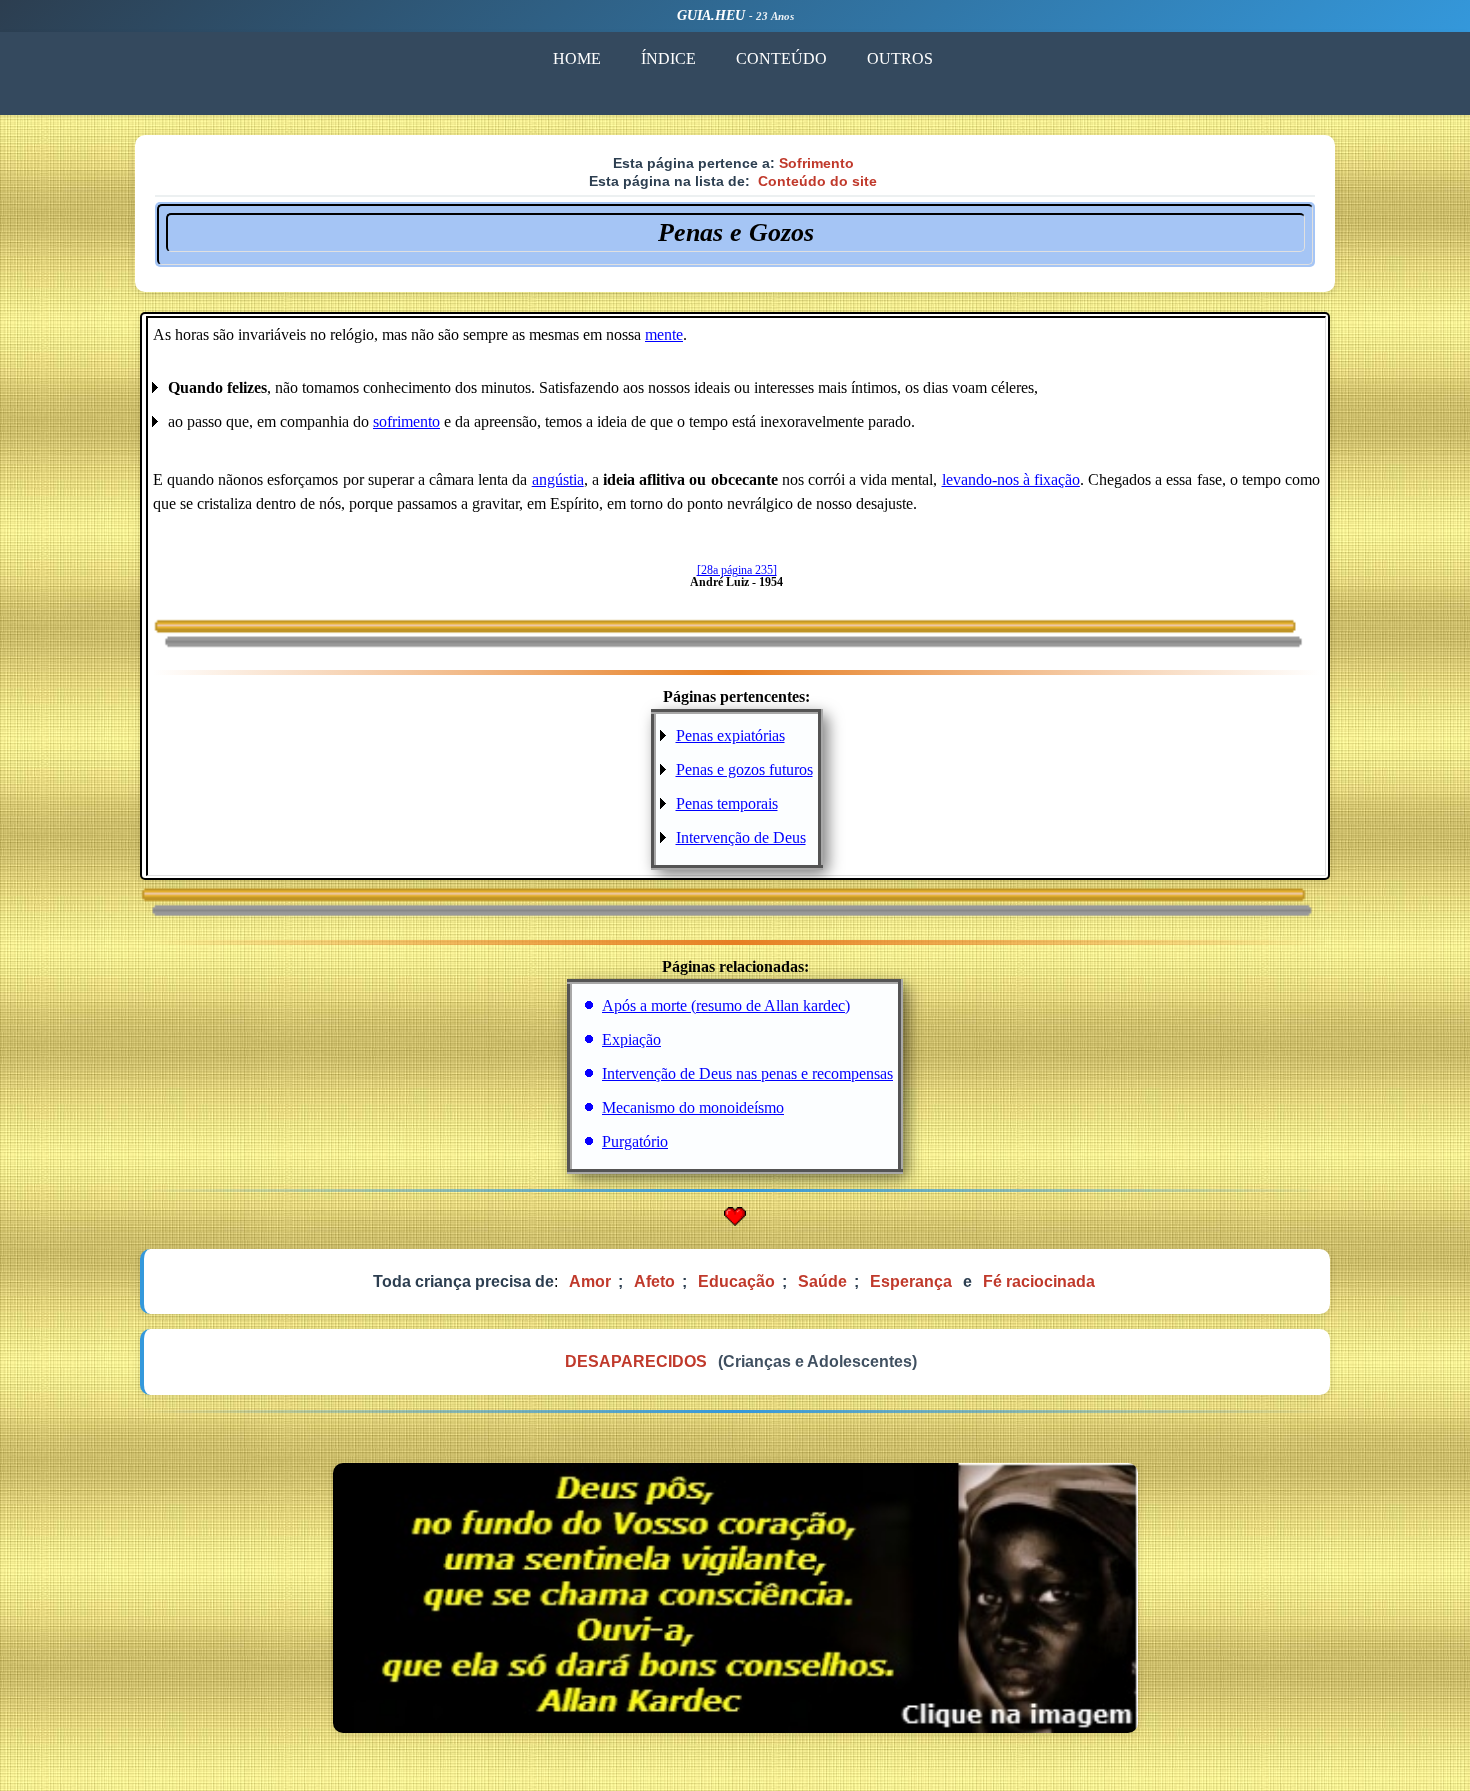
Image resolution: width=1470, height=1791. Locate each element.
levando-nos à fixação (1011, 479)
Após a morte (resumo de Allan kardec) (726, 1005)
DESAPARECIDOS (636, 1361)
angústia (558, 479)
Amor (590, 1281)
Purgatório (635, 1141)
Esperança (911, 1281)
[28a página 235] (737, 570)
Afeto (654, 1281)
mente (664, 334)
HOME (577, 58)
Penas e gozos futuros (744, 769)
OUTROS (900, 58)
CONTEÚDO (781, 58)
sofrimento (406, 421)
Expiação (631, 1039)
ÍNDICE (668, 58)
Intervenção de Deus (741, 837)
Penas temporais (727, 803)
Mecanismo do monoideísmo (693, 1107)
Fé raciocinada (1039, 1281)
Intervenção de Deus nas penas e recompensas (747, 1073)
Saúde (822, 1281)
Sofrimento (816, 163)
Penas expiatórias (730, 735)
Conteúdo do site (817, 181)
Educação (736, 1281)
